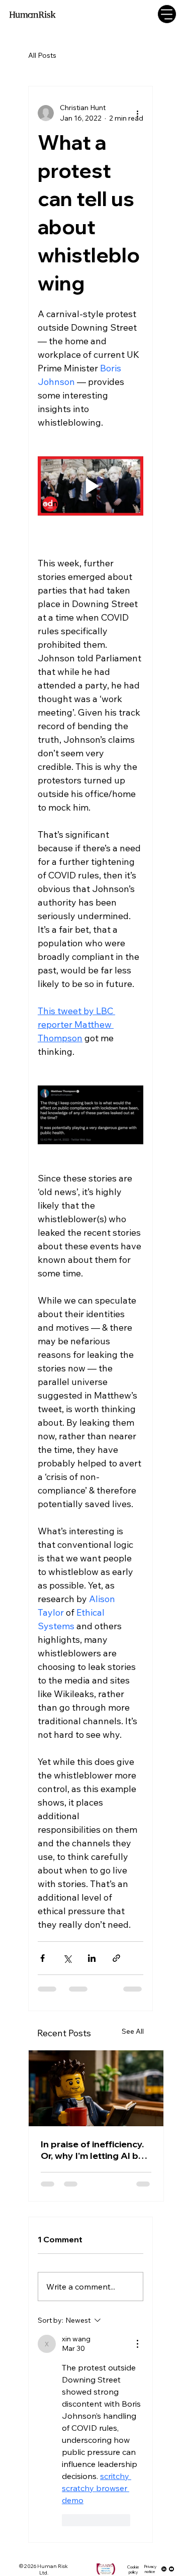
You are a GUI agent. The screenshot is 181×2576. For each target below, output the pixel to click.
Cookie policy (133, 2569)
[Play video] (90, 486)
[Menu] (167, 14)
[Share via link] (116, 1958)
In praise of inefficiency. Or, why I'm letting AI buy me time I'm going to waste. (95, 2150)
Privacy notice (150, 2569)
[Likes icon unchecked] (68, 2520)
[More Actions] (137, 2344)
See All (133, 2031)
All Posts (42, 55)
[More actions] (137, 113)
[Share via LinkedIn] (92, 1958)
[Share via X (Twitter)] (67, 1958)
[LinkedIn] (164, 2569)
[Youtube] (171, 2569)
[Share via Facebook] (42, 1958)
